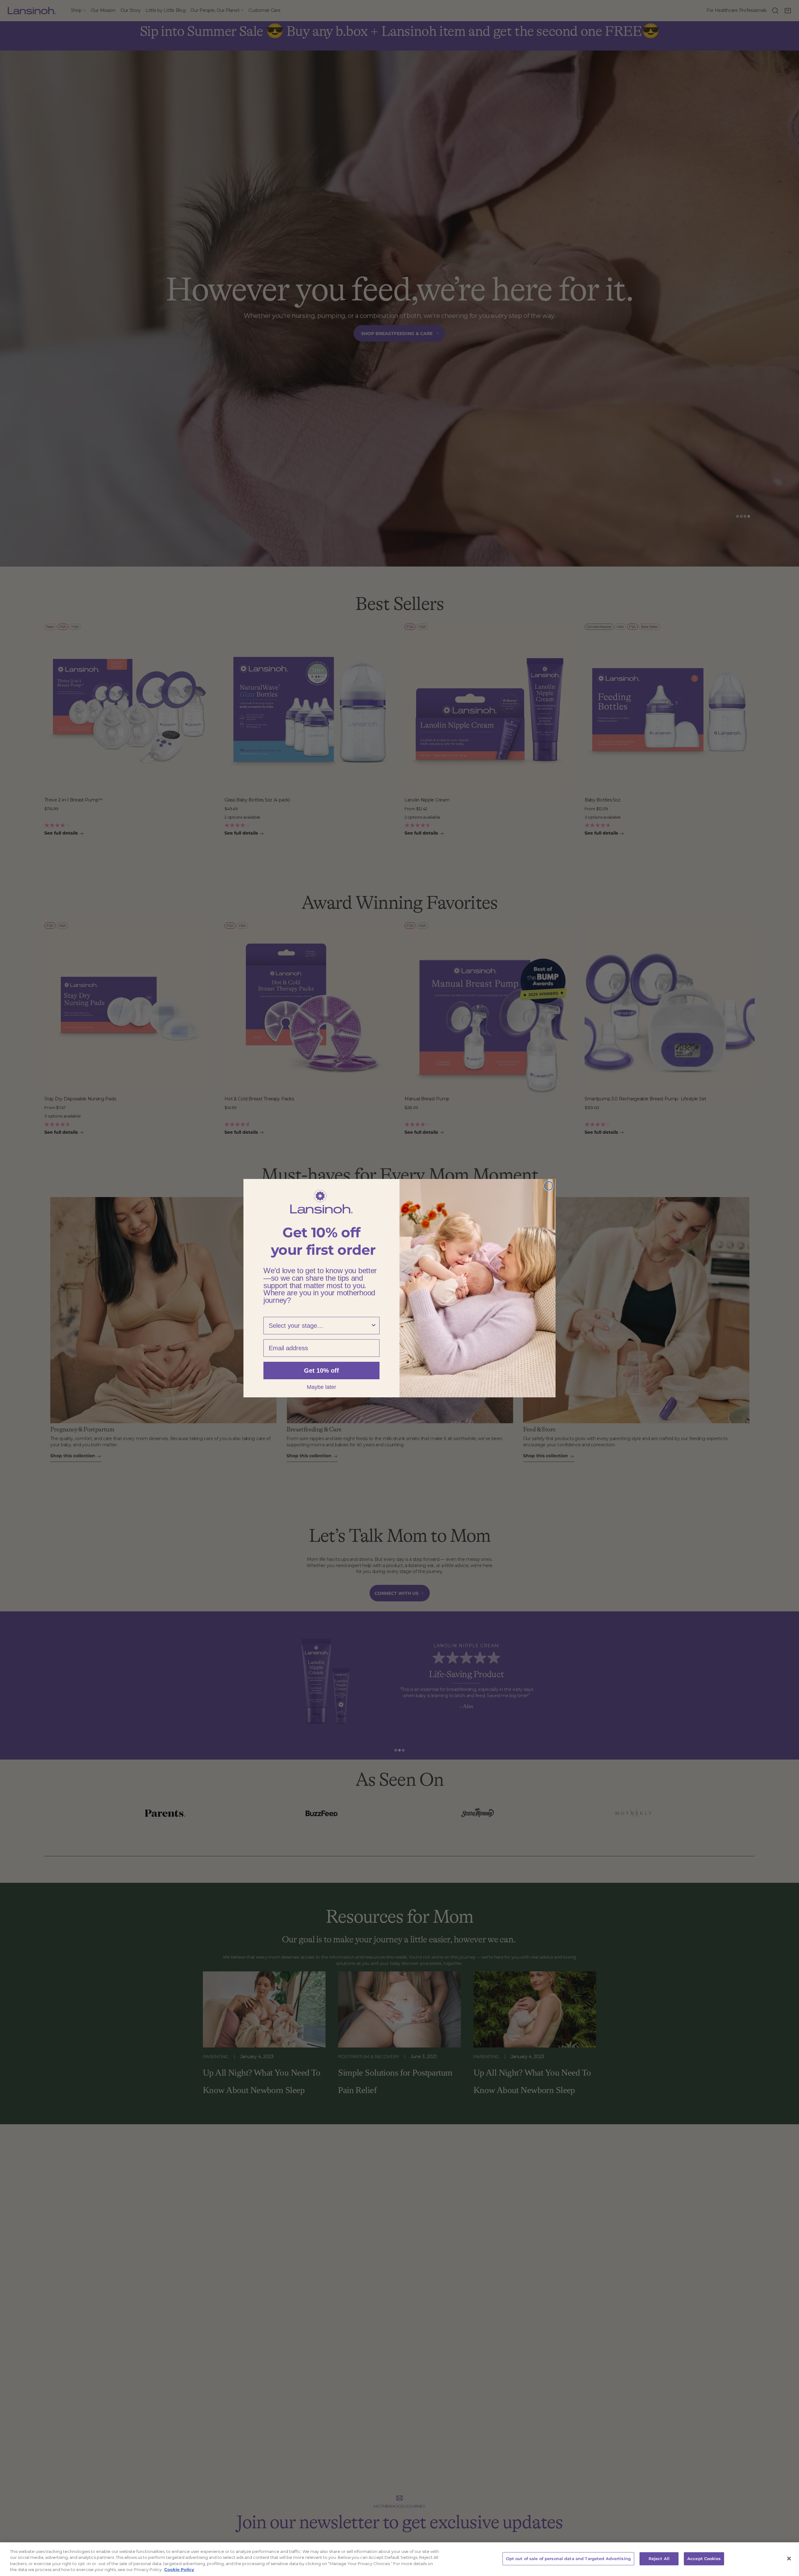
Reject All (659, 2559)
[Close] (789, 2559)
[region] (399, 2559)
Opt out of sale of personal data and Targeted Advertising (568, 2559)
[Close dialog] (549, 1186)
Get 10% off (321, 1371)
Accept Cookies (704, 2559)
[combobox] (320, 1326)
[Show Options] (374, 1326)
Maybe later (321, 1387)
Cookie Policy (179, 2569)
